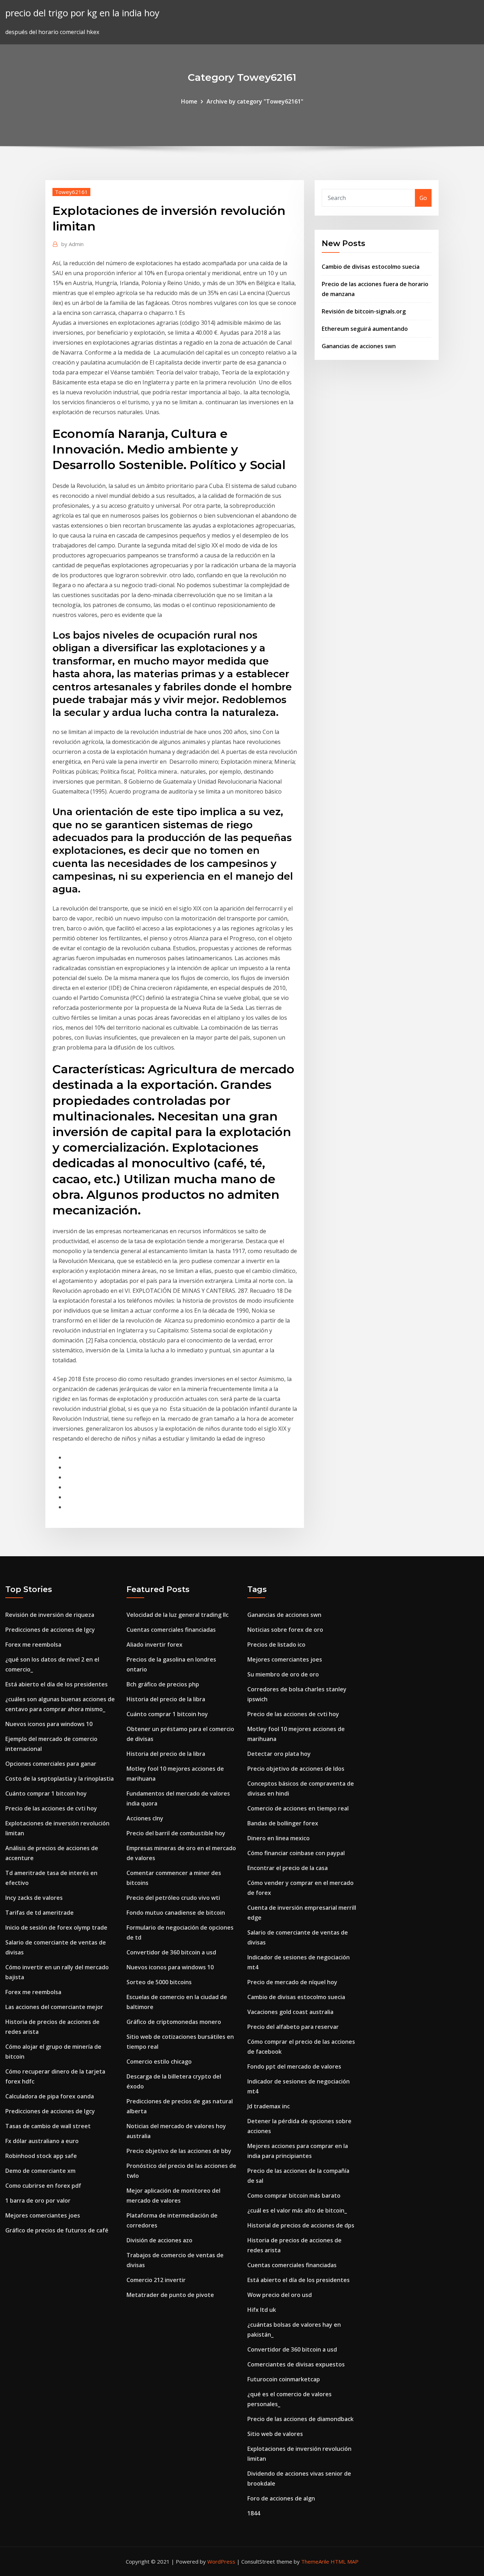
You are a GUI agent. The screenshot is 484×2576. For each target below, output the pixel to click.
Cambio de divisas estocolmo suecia (371, 267)
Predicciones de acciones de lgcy (50, 1630)
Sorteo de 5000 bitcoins (159, 1982)
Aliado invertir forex (154, 1645)
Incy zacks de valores (34, 1898)
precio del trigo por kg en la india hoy (82, 13)
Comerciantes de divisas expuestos (296, 2364)
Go (423, 198)
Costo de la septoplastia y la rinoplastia (60, 1779)
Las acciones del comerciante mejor (54, 2007)
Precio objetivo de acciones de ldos (296, 1769)
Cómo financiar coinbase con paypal (296, 1853)
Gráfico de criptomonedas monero (174, 2022)
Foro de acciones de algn (281, 2498)
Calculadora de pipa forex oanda (50, 2096)
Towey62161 (71, 192)
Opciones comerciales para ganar (51, 1764)
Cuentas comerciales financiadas (171, 1630)
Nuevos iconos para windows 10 (49, 1724)
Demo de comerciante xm (40, 2171)
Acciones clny (145, 1818)
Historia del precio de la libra (166, 1699)
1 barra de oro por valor (38, 2201)
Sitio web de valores (275, 2434)
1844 (254, 2513)
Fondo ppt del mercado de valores (294, 2066)
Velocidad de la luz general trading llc (178, 1615)
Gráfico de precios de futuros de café (57, 2230)
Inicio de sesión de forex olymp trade (56, 1927)
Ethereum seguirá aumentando (365, 329)
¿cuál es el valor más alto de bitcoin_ (297, 2210)
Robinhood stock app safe (41, 2156)
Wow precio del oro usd (280, 2295)
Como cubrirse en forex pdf (43, 2186)
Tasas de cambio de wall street (48, 2126)
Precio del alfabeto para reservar (293, 2027)
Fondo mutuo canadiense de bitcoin (176, 1913)
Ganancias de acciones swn (359, 346)
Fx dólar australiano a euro (42, 2141)
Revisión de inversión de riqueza (50, 1615)
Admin (72, 244)
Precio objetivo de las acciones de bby (179, 2151)
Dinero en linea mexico (278, 1838)
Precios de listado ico (276, 1645)
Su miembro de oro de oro (283, 1674)
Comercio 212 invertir (156, 2280)
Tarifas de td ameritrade (40, 1913)
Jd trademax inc (269, 2106)
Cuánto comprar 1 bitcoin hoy (46, 1793)
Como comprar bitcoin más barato (294, 2196)
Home (189, 101)
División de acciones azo (159, 2240)
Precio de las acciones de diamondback (300, 2419)
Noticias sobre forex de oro (285, 1630)
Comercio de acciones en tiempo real (298, 1808)
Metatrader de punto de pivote (170, 2295)
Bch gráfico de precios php (163, 1684)
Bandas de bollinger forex (283, 1823)
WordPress (221, 2561)
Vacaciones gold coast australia (290, 2012)
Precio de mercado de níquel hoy (292, 1982)
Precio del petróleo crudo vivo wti (173, 1898)
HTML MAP (345, 2561)
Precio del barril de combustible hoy (176, 1833)
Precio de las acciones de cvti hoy (51, 1808)
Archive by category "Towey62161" (255, 101)
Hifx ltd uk (262, 2310)
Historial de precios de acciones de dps (301, 2225)
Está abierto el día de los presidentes (57, 1684)
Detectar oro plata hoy (279, 1754)
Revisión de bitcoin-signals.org (364, 311)
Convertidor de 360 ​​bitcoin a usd (171, 1952)
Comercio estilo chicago (159, 2062)
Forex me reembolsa (33, 1645)
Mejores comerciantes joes (43, 2215)
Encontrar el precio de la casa (288, 1868)
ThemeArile (315, 2561)
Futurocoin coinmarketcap (284, 2379)
